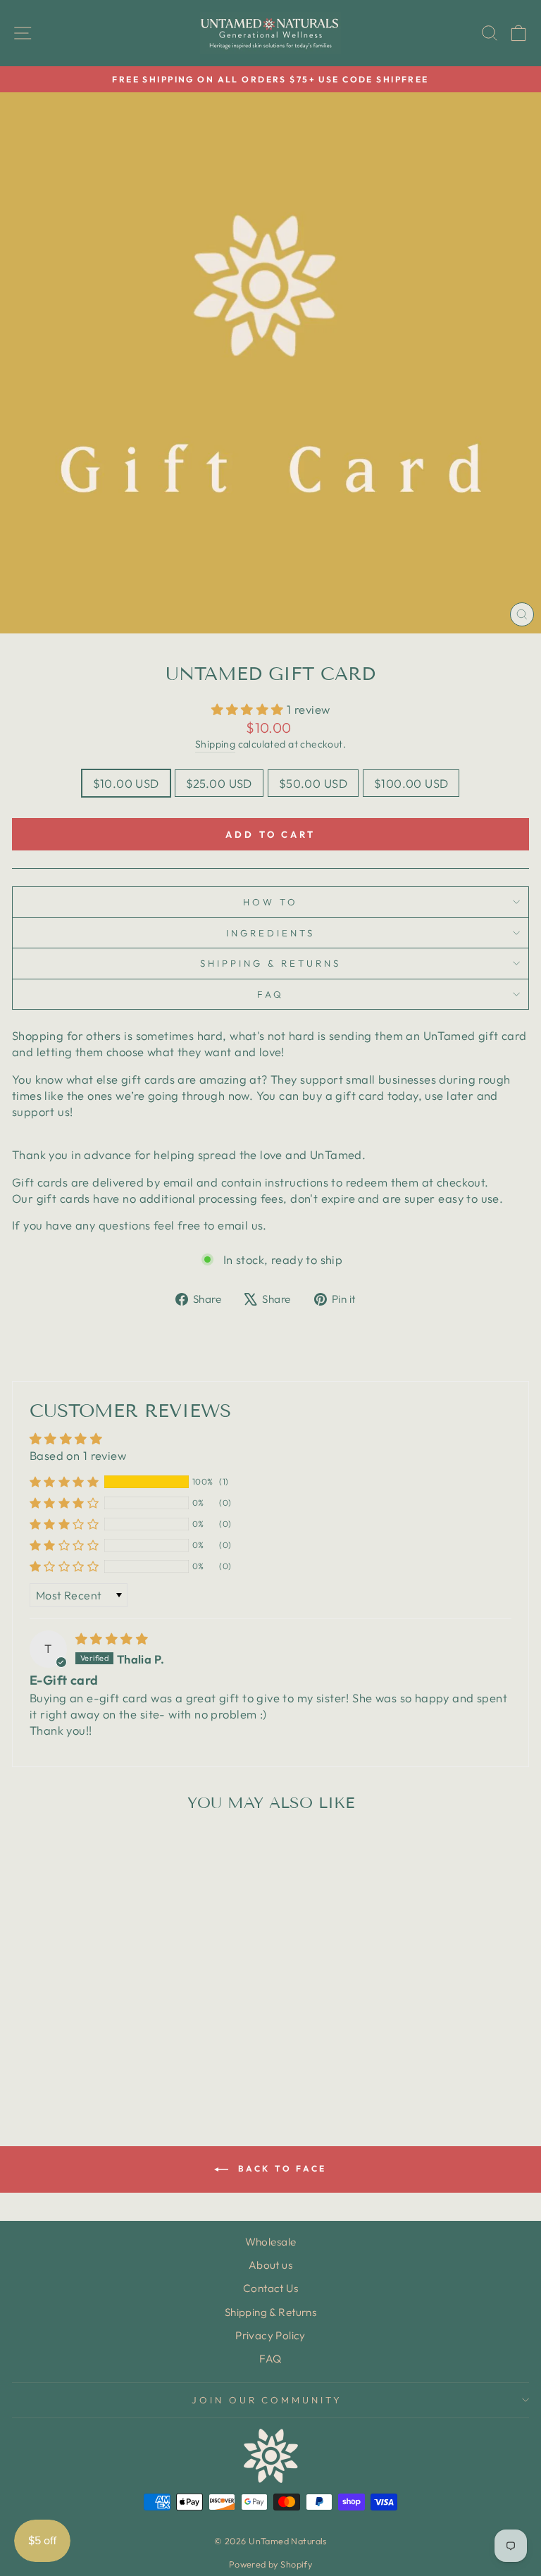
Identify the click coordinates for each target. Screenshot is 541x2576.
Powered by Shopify (270, 2564)
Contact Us (270, 2288)
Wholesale (271, 2242)
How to (270, 902)
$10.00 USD (126, 783)
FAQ (270, 994)
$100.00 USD (411, 783)
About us (270, 2265)
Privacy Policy (270, 2335)
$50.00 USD (313, 783)
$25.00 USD (219, 783)
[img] (112, 1639)
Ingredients (270, 933)
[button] (249, 709)
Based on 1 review (78, 1455)
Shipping (215, 744)
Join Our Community (267, 2400)
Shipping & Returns (270, 963)
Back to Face (280, 2168)
